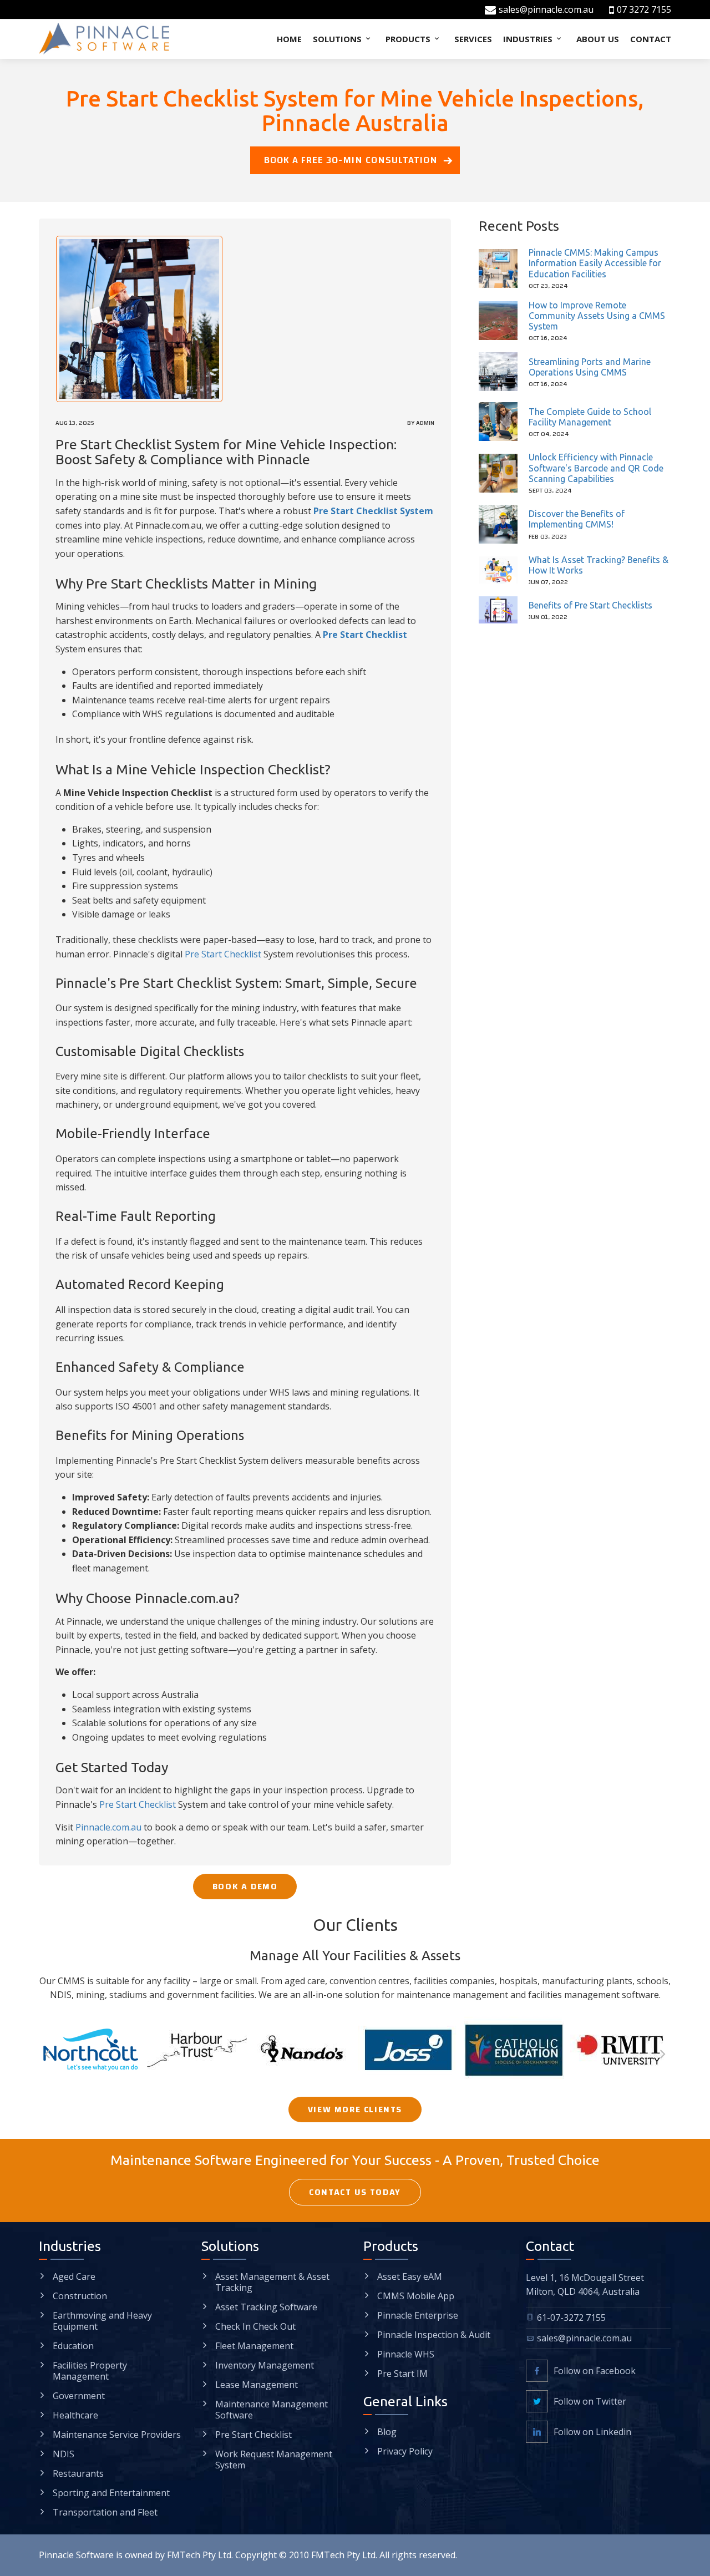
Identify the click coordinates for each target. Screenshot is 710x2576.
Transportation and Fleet (105, 2512)
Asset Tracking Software (266, 2307)
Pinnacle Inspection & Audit (434, 2335)
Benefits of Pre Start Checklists (590, 605)
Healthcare (75, 2415)
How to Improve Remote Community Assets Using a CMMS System (597, 316)
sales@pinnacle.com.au (546, 9)
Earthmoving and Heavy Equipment (102, 2321)
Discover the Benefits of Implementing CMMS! (577, 519)
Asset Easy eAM (410, 2276)
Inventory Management (265, 2365)
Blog (387, 2432)
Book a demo (245, 1887)
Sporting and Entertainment (111, 2493)
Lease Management (257, 2385)
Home (289, 39)
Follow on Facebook (595, 2371)
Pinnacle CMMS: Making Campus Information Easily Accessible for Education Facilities (595, 263)
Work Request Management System (274, 2460)
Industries (529, 39)
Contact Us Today (355, 2192)
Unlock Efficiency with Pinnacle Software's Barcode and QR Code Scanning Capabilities (596, 468)
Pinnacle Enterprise (418, 2315)
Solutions (338, 39)
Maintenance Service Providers (117, 2435)
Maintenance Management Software (272, 2410)
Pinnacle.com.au (108, 1827)
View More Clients (355, 2110)
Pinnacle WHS (406, 2354)
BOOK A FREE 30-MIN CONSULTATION (351, 160)
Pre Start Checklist (223, 954)
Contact (651, 39)
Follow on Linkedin (592, 2432)
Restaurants (78, 2473)
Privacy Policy (405, 2451)
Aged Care (74, 2276)
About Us (598, 39)
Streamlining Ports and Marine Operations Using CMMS (590, 367)
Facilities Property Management (90, 2371)
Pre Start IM (402, 2374)
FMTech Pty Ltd (199, 2555)
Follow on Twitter (590, 2401)
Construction (80, 2296)
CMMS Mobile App (416, 2296)
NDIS (64, 2454)
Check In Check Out (255, 2326)
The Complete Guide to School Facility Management (590, 417)
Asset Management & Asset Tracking (272, 2282)
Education (73, 2346)
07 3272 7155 (644, 9)
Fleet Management (254, 2346)
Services (473, 39)
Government (79, 2396)
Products (409, 39)
